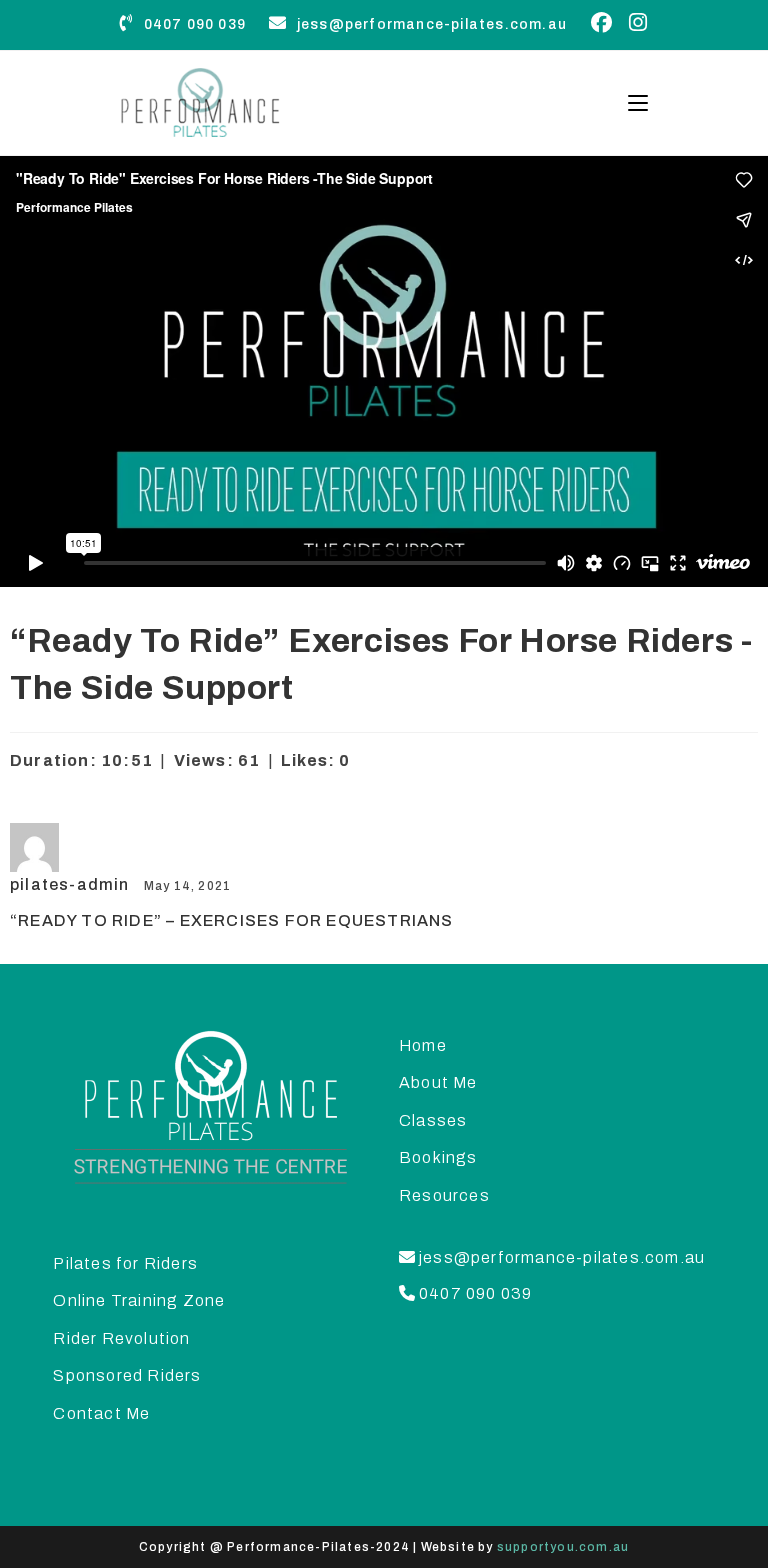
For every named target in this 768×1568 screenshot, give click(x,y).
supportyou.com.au (563, 1547)
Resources (444, 1195)
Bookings (438, 1157)
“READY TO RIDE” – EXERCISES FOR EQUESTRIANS (232, 920)
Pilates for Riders (125, 1263)
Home (423, 1045)
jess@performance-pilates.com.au (430, 24)
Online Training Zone (139, 1300)
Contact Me (101, 1413)
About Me (438, 1082)
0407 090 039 (192, 24)
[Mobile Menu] (630, 102)
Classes (433, 1120)
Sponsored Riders (127, 1375)
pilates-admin (72, 884)
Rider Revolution (121, 1338)
